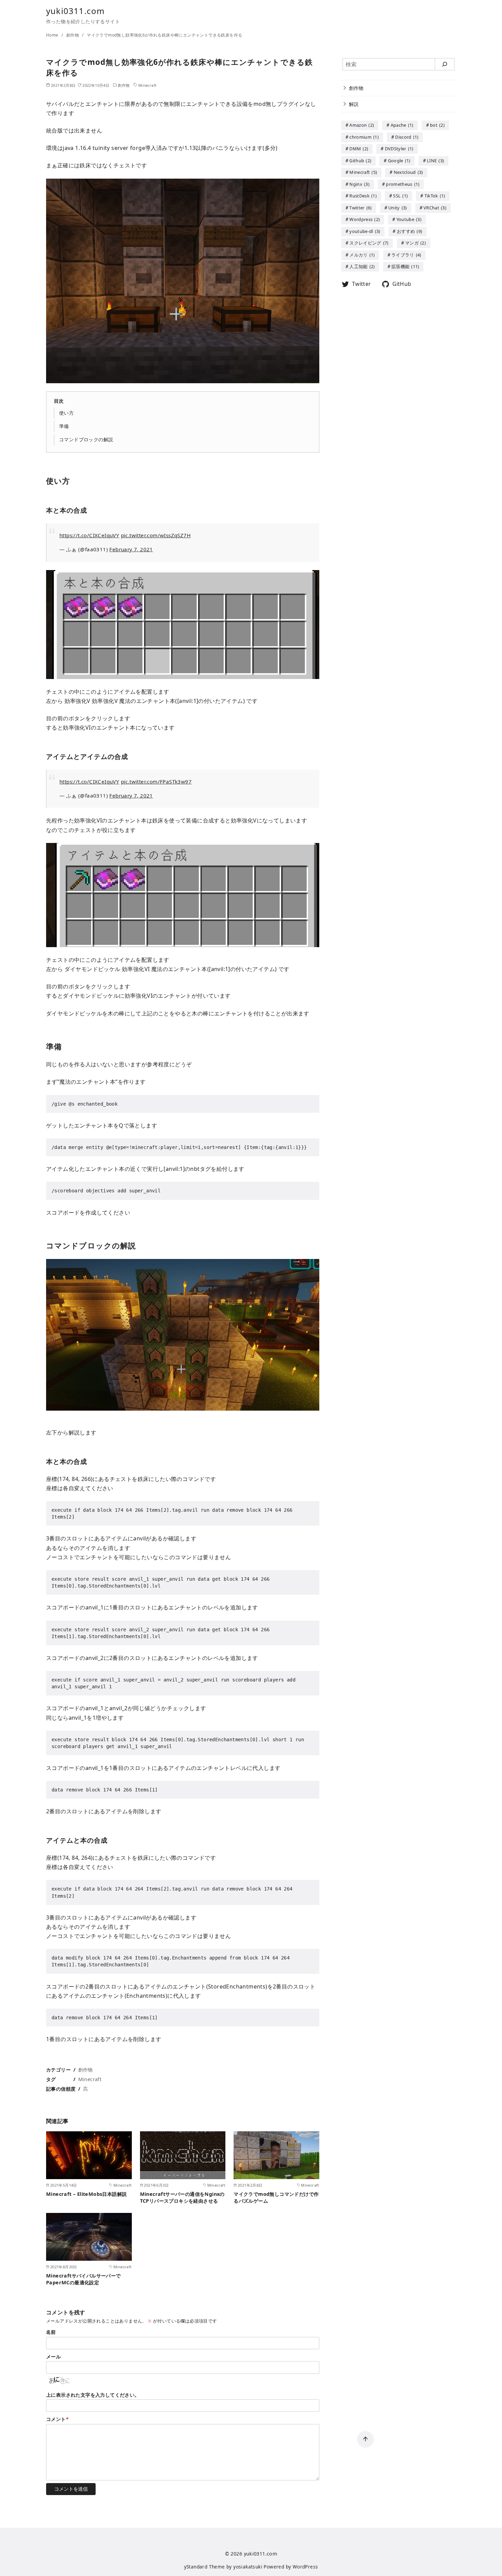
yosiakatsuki (248, 2567)
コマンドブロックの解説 (86, 439)
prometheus (403, 184)
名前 (51, 2332)
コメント (57, 2419)
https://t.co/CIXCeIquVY (89, 535)
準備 (64, 426)
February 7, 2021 (131, 549)
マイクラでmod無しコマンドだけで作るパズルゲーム (276, 2197)
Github (360, 161)
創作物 (73, 35)
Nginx (359, 184)
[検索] (445, 64)
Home (53, 35)
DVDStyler (399, 149)
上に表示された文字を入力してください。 (93, 2395)
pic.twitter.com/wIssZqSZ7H (156, 535)
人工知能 (362, 267)
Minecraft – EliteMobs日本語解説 (86, 2194)
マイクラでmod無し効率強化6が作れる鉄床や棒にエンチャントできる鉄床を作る (164, 35)
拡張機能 (405, 267)
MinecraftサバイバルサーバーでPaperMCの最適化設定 (83, 2279)
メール (53, 2357)
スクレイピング (369, 243)
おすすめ (409, 231)
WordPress (305, 2567)
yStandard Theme (205, 2567)
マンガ (415, 243)
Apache (402, 125)
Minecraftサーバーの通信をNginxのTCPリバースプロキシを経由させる (182, 2197)
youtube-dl (365, 231)
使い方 (66, 413)
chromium (364, 137)
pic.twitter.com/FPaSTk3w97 (156, 781)
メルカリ (362, 255)
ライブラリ (406, 255)
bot (437, 125)
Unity (398, 208)
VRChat (435, 208)
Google (399, 161)
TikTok (435, 196)
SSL (400, 196)
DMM (359, 149)
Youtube (409, 220)
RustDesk (363, 196)
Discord (407, 137)
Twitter (360, 208)
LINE (435, 161)
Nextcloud (408, 172)
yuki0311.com (75, 11)
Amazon (362, 125)
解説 (354, 104)
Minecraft (148, 85)
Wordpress (365, 220)
